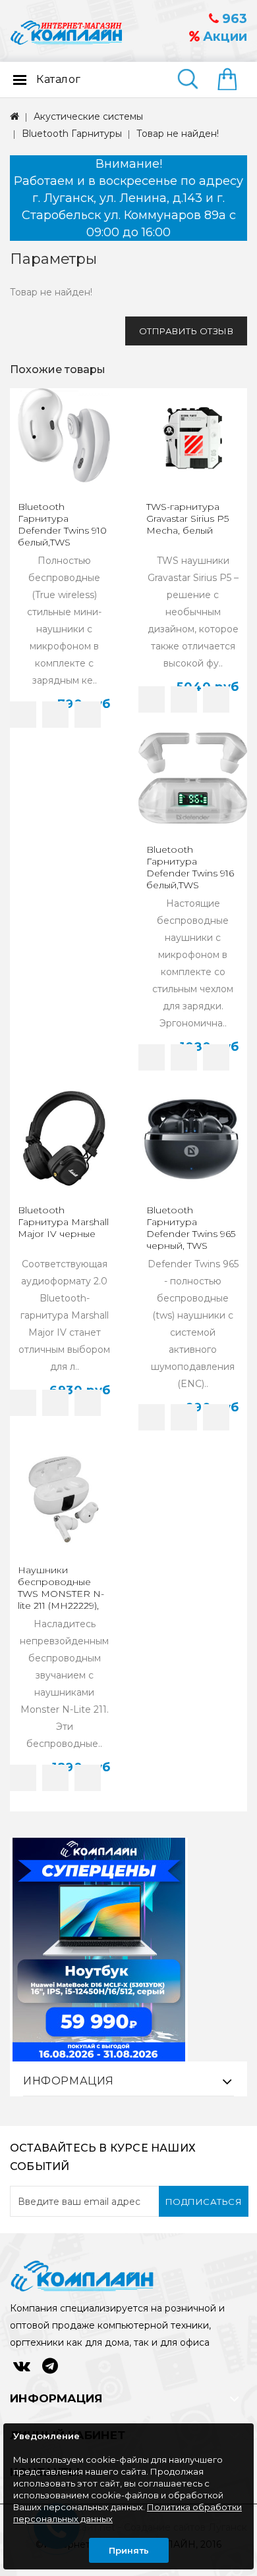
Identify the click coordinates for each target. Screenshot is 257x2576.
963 (233, 19)
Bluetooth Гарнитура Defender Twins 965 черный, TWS (191, 1228)
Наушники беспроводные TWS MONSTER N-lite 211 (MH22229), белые (61, 1594)
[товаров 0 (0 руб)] (232, 80)
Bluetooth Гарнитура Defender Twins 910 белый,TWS (62, 524)
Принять (129, 2550)
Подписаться (204, 2202)
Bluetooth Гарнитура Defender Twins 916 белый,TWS (190, 867)
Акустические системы (88, 116)
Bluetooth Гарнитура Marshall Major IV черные (63, 1222)
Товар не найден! (178, 134)
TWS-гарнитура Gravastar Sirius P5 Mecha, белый (187, 518)
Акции (223, 37)
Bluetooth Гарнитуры (72, 134)
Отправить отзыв (186, 331)
